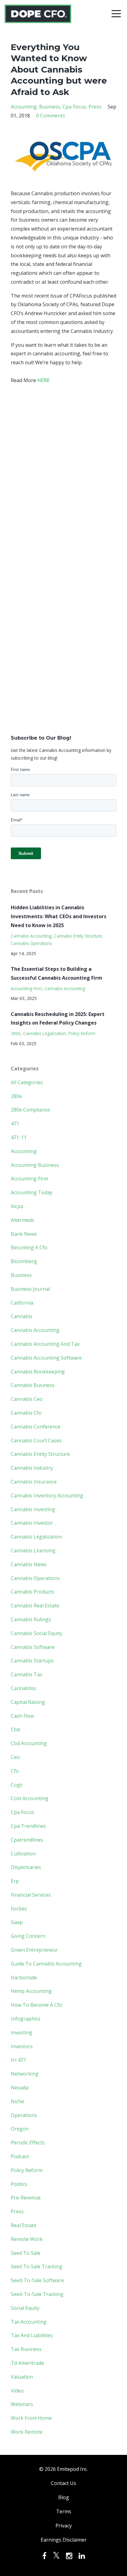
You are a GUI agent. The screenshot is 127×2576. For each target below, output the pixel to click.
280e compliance (30, 1110)
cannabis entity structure (78, 936)
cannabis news (29, 1564)
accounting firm (26, 988)
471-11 (19, 1137)
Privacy (64, 2526)
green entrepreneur (34, 1950)
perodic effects (28, 2143)
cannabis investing (33, 1509)
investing (22, 2033)
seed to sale (26, 2253)
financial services (31, 1895)
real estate (24, 2225)
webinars (22, 2404)
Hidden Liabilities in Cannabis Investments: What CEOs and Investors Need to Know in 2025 (59, 916)
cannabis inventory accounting (47, 1495)
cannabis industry (32, 1468)
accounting (24, 107)
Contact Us (63, 2483)
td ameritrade (27, 2363)
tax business (26, 2349)
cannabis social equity (37, 1633)
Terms (64, 2511)
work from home (31, 2418)
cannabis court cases (36, 1440)
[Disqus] (63, 479)
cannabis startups (32, 1661)
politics (19, 2184)
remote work (27, 2239)
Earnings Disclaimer (64, 2540)
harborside (24, 1977)
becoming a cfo (29, 1247)
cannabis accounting (31, 936)
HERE (43, 380)
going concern (28, 1936)
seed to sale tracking (37, 2266)
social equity (25, 2308)
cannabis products (33, 1592)
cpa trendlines (28, 1826)
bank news (24, 1234)
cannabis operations (31, 943)
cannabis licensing (33, 1551)
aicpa (17, 1206)
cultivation (23, 1854)
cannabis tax (27, 1674)
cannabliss (23, 1688)
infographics (26, 2019)
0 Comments (51, 116)
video (17, 2391)
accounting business (35, 1165)
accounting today (32, 1192)
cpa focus (74, 107)
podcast (20, 2156)
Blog (64, 2497)
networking (25, 2074)
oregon (20, 2129)
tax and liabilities (32, 2335)
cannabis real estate (35, 1606)
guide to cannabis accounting (46, 1964)
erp (15, 1881)
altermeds (23, 1220)
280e (16, 1033)
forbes (19, 1909)
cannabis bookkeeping (38, 1372)
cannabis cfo (26, 1413)
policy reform (82, 1033)
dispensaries (26, 1867)
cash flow (22, 1716)
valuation (22, 2377)
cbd (15, 1729)
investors (22, 2046)
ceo (15, 1757)
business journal (30, 1289)
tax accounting (29, 2322)
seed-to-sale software (37, 2280)
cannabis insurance (34, 1482)
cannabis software (33, 1647)
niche (17, 2101)
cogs (17, 1785)
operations (24, 2115)
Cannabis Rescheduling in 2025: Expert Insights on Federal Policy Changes (58, 1019)
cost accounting (30, 1798)
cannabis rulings (31, 1619)
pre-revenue (26, 2198)
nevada (20, 2088)
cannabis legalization (45, 1033)
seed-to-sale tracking (37, 2294)
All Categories (27, 1082)
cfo (15, 1771)
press (95, 107)
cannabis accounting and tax (45, 1344)
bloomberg (24, 1261)
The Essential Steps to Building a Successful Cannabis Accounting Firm (57, 973)
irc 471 (18, 2060)
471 (15, 1124)
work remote (27, 2432)
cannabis (22, 1316)
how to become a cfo (37, 2005)
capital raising (28, 1702)
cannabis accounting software (46, 1358)
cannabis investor (32, 1523)
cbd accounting (29, 1743)
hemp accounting (31, 1991)
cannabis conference (36, 1427)
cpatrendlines (27, 1840)
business (50, 107)
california (22, 1303)
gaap (17, 1922)
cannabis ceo (27, 1399)
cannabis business (33, 1385)
